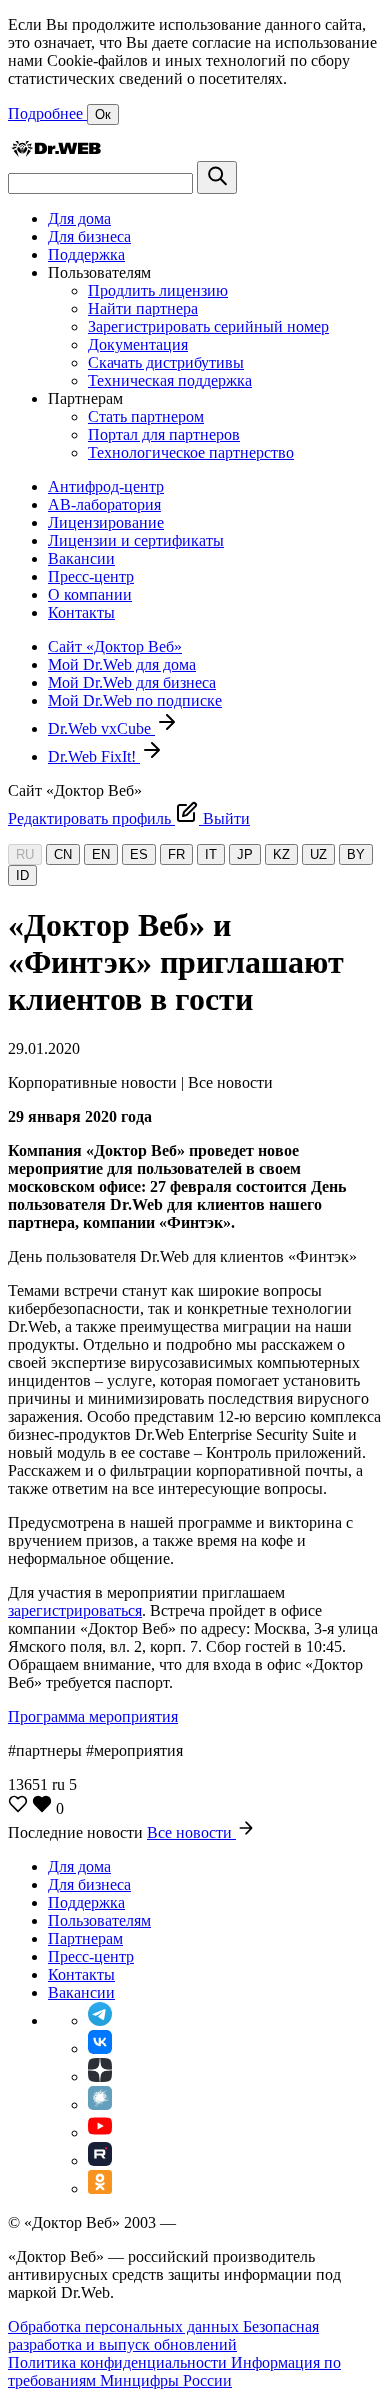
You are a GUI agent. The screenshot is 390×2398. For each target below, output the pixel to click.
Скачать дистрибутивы (166, 362)
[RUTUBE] (100, 2160)
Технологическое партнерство (191, 452)
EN (101, 854)
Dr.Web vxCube (101, 728)
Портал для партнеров (164, 434)
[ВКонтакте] (100, 2048)
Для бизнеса (89, 236)
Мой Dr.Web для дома (122, 664)
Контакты (81, 612)
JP (245, 854)
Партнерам (85, 1938)
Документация (138, 344)
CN (63, 854)
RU (25, 854)
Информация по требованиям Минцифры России (174, 2371)
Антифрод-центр (106, 486)
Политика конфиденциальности (119, 2362)
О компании (90, 594)
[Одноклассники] (100, 2188)
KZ (281, 854)
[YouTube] (100, 2132)
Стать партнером (146, 416)
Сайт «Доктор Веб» (115, 646)
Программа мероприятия (93, 1716)
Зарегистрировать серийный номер (208, 326)
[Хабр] (100, 2104)
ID (22, 875)
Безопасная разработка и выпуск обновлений (163, 2335)
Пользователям (99, 1920)
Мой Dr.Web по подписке (135, 700)
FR (176, 854)
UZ (318, 854)
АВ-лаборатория (104, 504)
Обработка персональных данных (125, 2326)
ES (139, 854)
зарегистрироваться (75, 1610)
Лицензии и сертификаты (136, 540)
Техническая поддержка (170, 380)
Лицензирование (106, 522)
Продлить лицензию (158, 290)
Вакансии (81, 558)
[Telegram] (100, 2020)
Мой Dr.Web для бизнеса (132, 682)
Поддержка (86, 254)
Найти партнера (143, 308)
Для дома (79, 218)
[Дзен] (100, 2076)
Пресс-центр (91, 576)
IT (211, 854)
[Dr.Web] (56, 151)
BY (356, 854)
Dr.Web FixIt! (94, 756)
